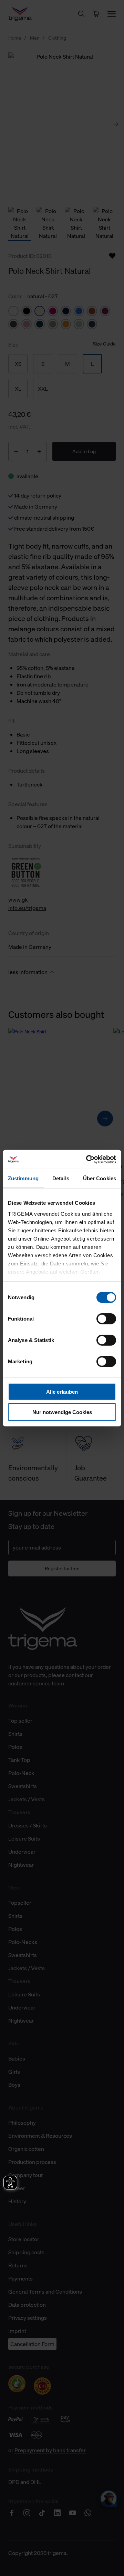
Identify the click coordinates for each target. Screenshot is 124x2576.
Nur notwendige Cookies (62, 1412)
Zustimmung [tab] (23, 1178)
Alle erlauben (62, 1392)
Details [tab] (61, 1178)
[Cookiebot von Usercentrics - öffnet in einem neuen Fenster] (87, 1159)
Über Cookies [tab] (100, 1178)
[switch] (106, 1319)
